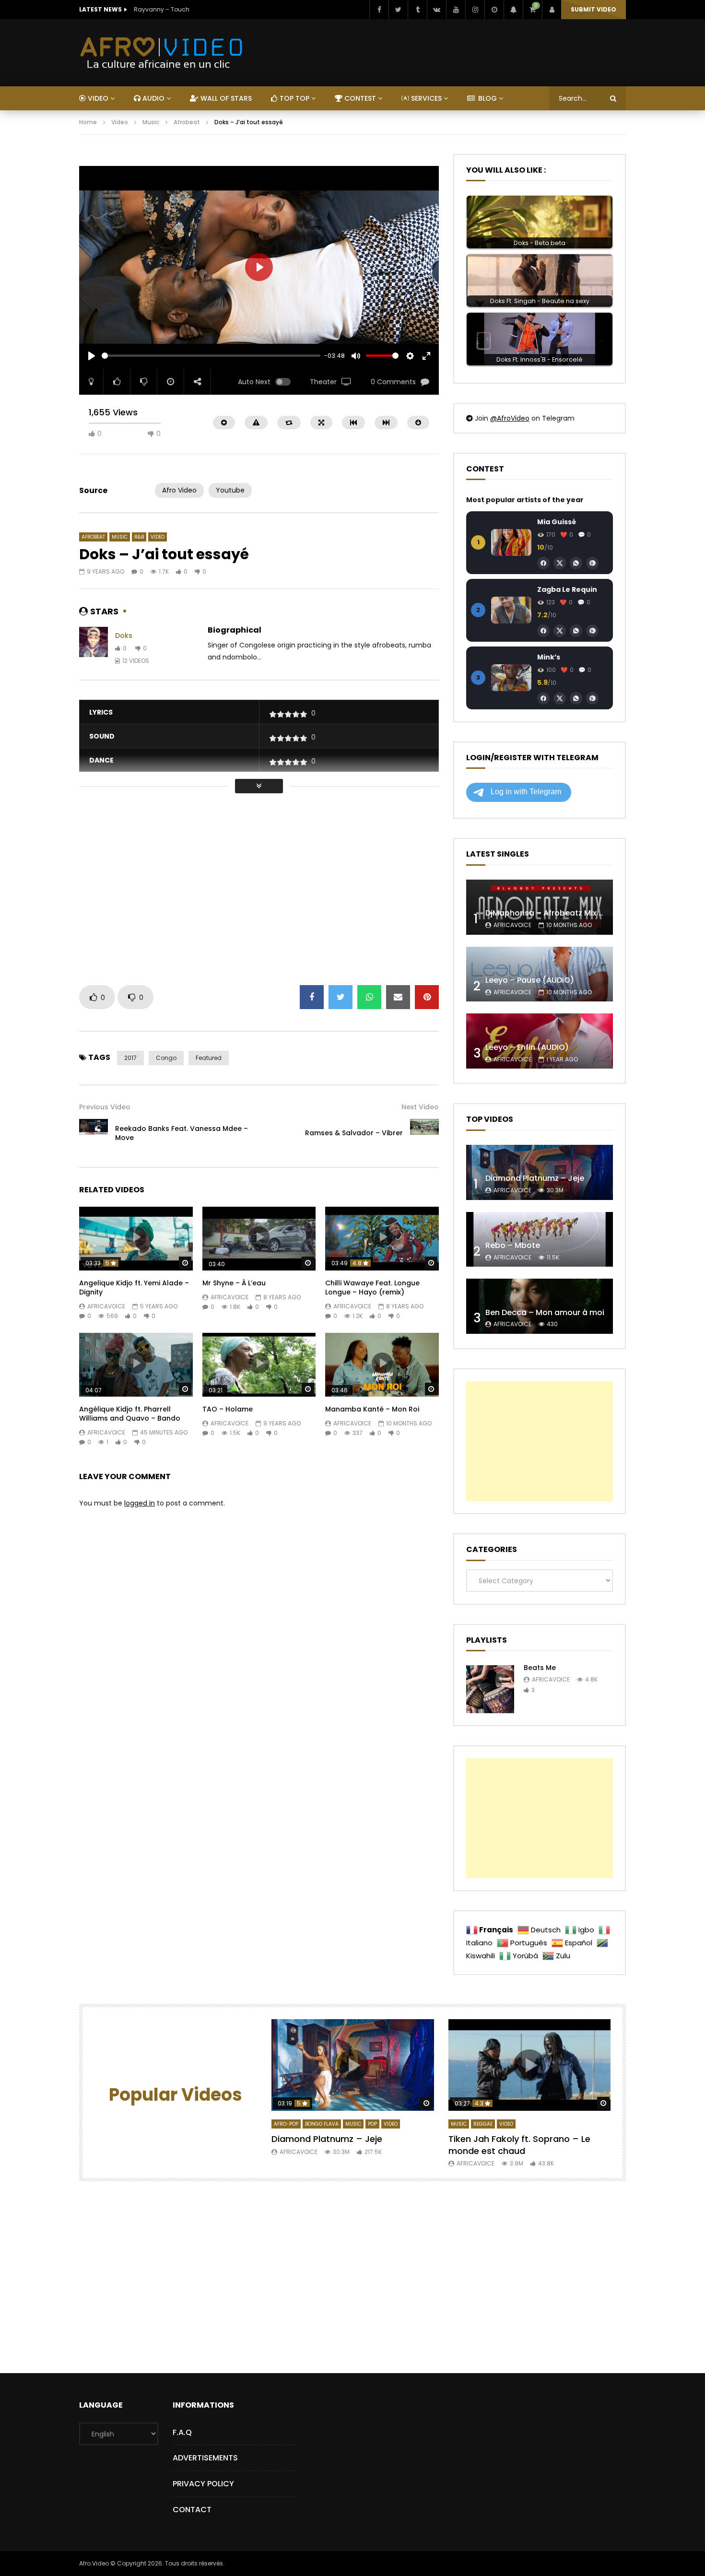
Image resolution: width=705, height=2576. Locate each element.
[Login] (552, 10)
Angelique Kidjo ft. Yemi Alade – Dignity (134, 1288)
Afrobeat (187, 122)
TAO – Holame (228, 1409)
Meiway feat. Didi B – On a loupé (180, 9)
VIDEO (97, 98)
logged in (140, 1503)
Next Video (420, 1107)
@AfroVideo (510, 418)
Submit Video (593, 9)
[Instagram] (475, 10)
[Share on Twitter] (341, 997)
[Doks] (94, 648)
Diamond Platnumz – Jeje (535, 1178)
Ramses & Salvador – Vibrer (354, 1133)
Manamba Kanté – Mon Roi (372, 1409)
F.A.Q (182, 2432)
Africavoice (106, 1306)
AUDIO (153, 98)
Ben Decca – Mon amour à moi (545, 1312)
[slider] (211, 356)
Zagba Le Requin (567, 589)
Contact (192, 2510)
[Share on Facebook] (312, 997)
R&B (139, 537)
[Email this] (398, 997)
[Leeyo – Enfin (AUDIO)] (540, 1041)
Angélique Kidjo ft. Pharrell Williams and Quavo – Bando (130, 1414)
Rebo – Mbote (513, 1245)
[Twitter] (398, 10)
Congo (166, 1058)
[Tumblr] (417, 10)
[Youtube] (456, 10)
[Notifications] (513, 10)
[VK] (436, 10)
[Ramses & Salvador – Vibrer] (424, 1133)
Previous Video (105, 1107)
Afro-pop (286, 2124)
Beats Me (540, 1668)
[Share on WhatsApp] (369, 997)
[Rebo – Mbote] (540, 1240)
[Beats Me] (490, 1689)
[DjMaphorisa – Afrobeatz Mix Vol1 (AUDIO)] (540, 907)
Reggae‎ (483, 2124)
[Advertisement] (254, 159)
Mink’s (549, 657)
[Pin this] (427, 997)
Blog (487, 98)
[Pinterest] (592, 563)
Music (151, 122)
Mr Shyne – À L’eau (234, 1283)
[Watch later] (494, 10)
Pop (372, 2124)
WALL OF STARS (225, 98)
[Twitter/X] (560, 563)
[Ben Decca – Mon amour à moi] (540, 1306)
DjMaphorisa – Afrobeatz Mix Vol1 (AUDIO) (566, 913)
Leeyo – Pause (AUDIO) (530, 980)
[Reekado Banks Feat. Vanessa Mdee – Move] (94, 1133)
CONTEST (359, 98)
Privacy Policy (203, 2484)
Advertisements (205, 2458)
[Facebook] (379, 10)
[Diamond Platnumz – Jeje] (540, 1172)
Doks (124, 635)
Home (88, 122)
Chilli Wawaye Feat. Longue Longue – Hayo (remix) (372, 1288)
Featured (209, 1058)
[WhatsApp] (576, 563)
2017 (130, 1058)
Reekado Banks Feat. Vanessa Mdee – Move (182, 1133)
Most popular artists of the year (525, 500)
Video (120, 122)
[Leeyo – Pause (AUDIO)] (540, 974)
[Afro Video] (162, 53)
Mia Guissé (557, 522)
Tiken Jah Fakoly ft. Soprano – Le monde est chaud (519, 2145)
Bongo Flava (322, 2124)
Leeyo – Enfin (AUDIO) (527, 1047)
